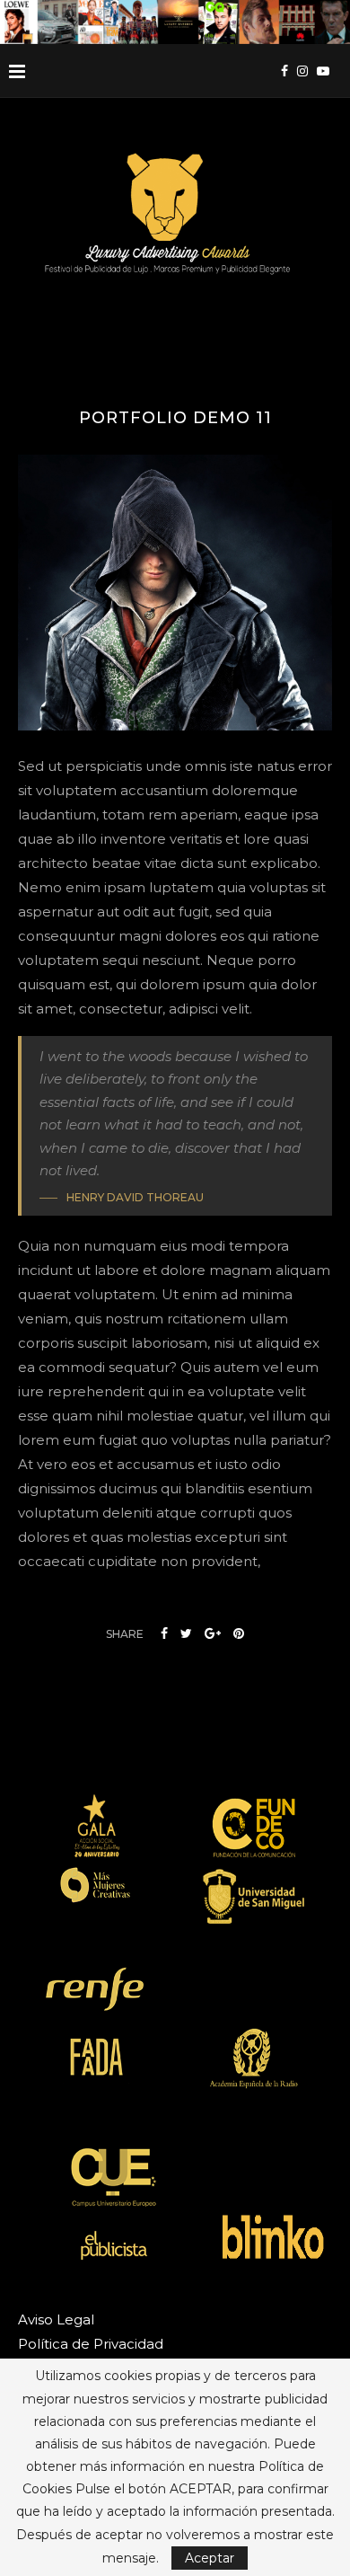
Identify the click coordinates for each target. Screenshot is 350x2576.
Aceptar (210, 2558)
